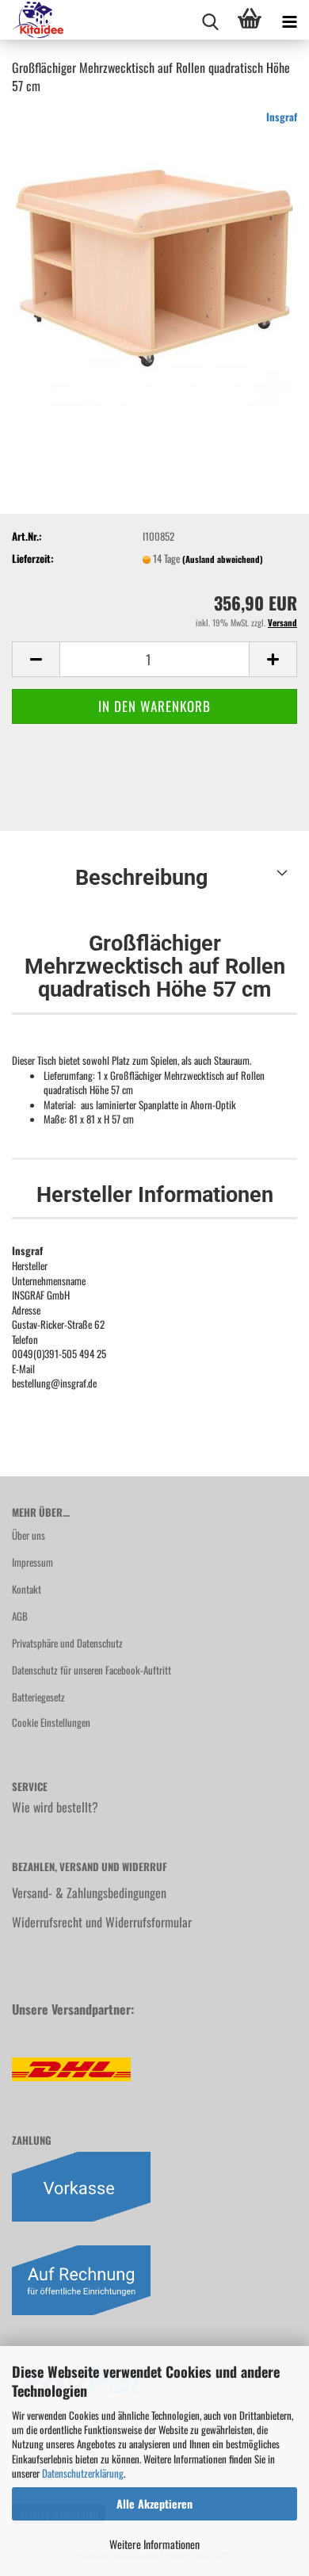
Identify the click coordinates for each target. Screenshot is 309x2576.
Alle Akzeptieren (154, 2503)
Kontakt (27, 1589)
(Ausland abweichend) (223, 559)
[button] (36, 659)
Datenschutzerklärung (83, 2473)
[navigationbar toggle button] (289, 20)
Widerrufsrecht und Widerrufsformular (102, 1922)
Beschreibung (141, 878)
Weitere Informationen (154, 2544)
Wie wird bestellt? (55, 1807)
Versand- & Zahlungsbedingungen (89, 1893)
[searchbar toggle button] (210, 20)
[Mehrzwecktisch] (154, 266)
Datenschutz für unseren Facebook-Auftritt (92, 1670)
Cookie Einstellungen (51, 1722)
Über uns (29, 1535)
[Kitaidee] (32, 20)
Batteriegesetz (38, 1697)
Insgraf (282, 117)
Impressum (32, 1562)
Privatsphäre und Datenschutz (67, 1643)
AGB (20, 1616)
